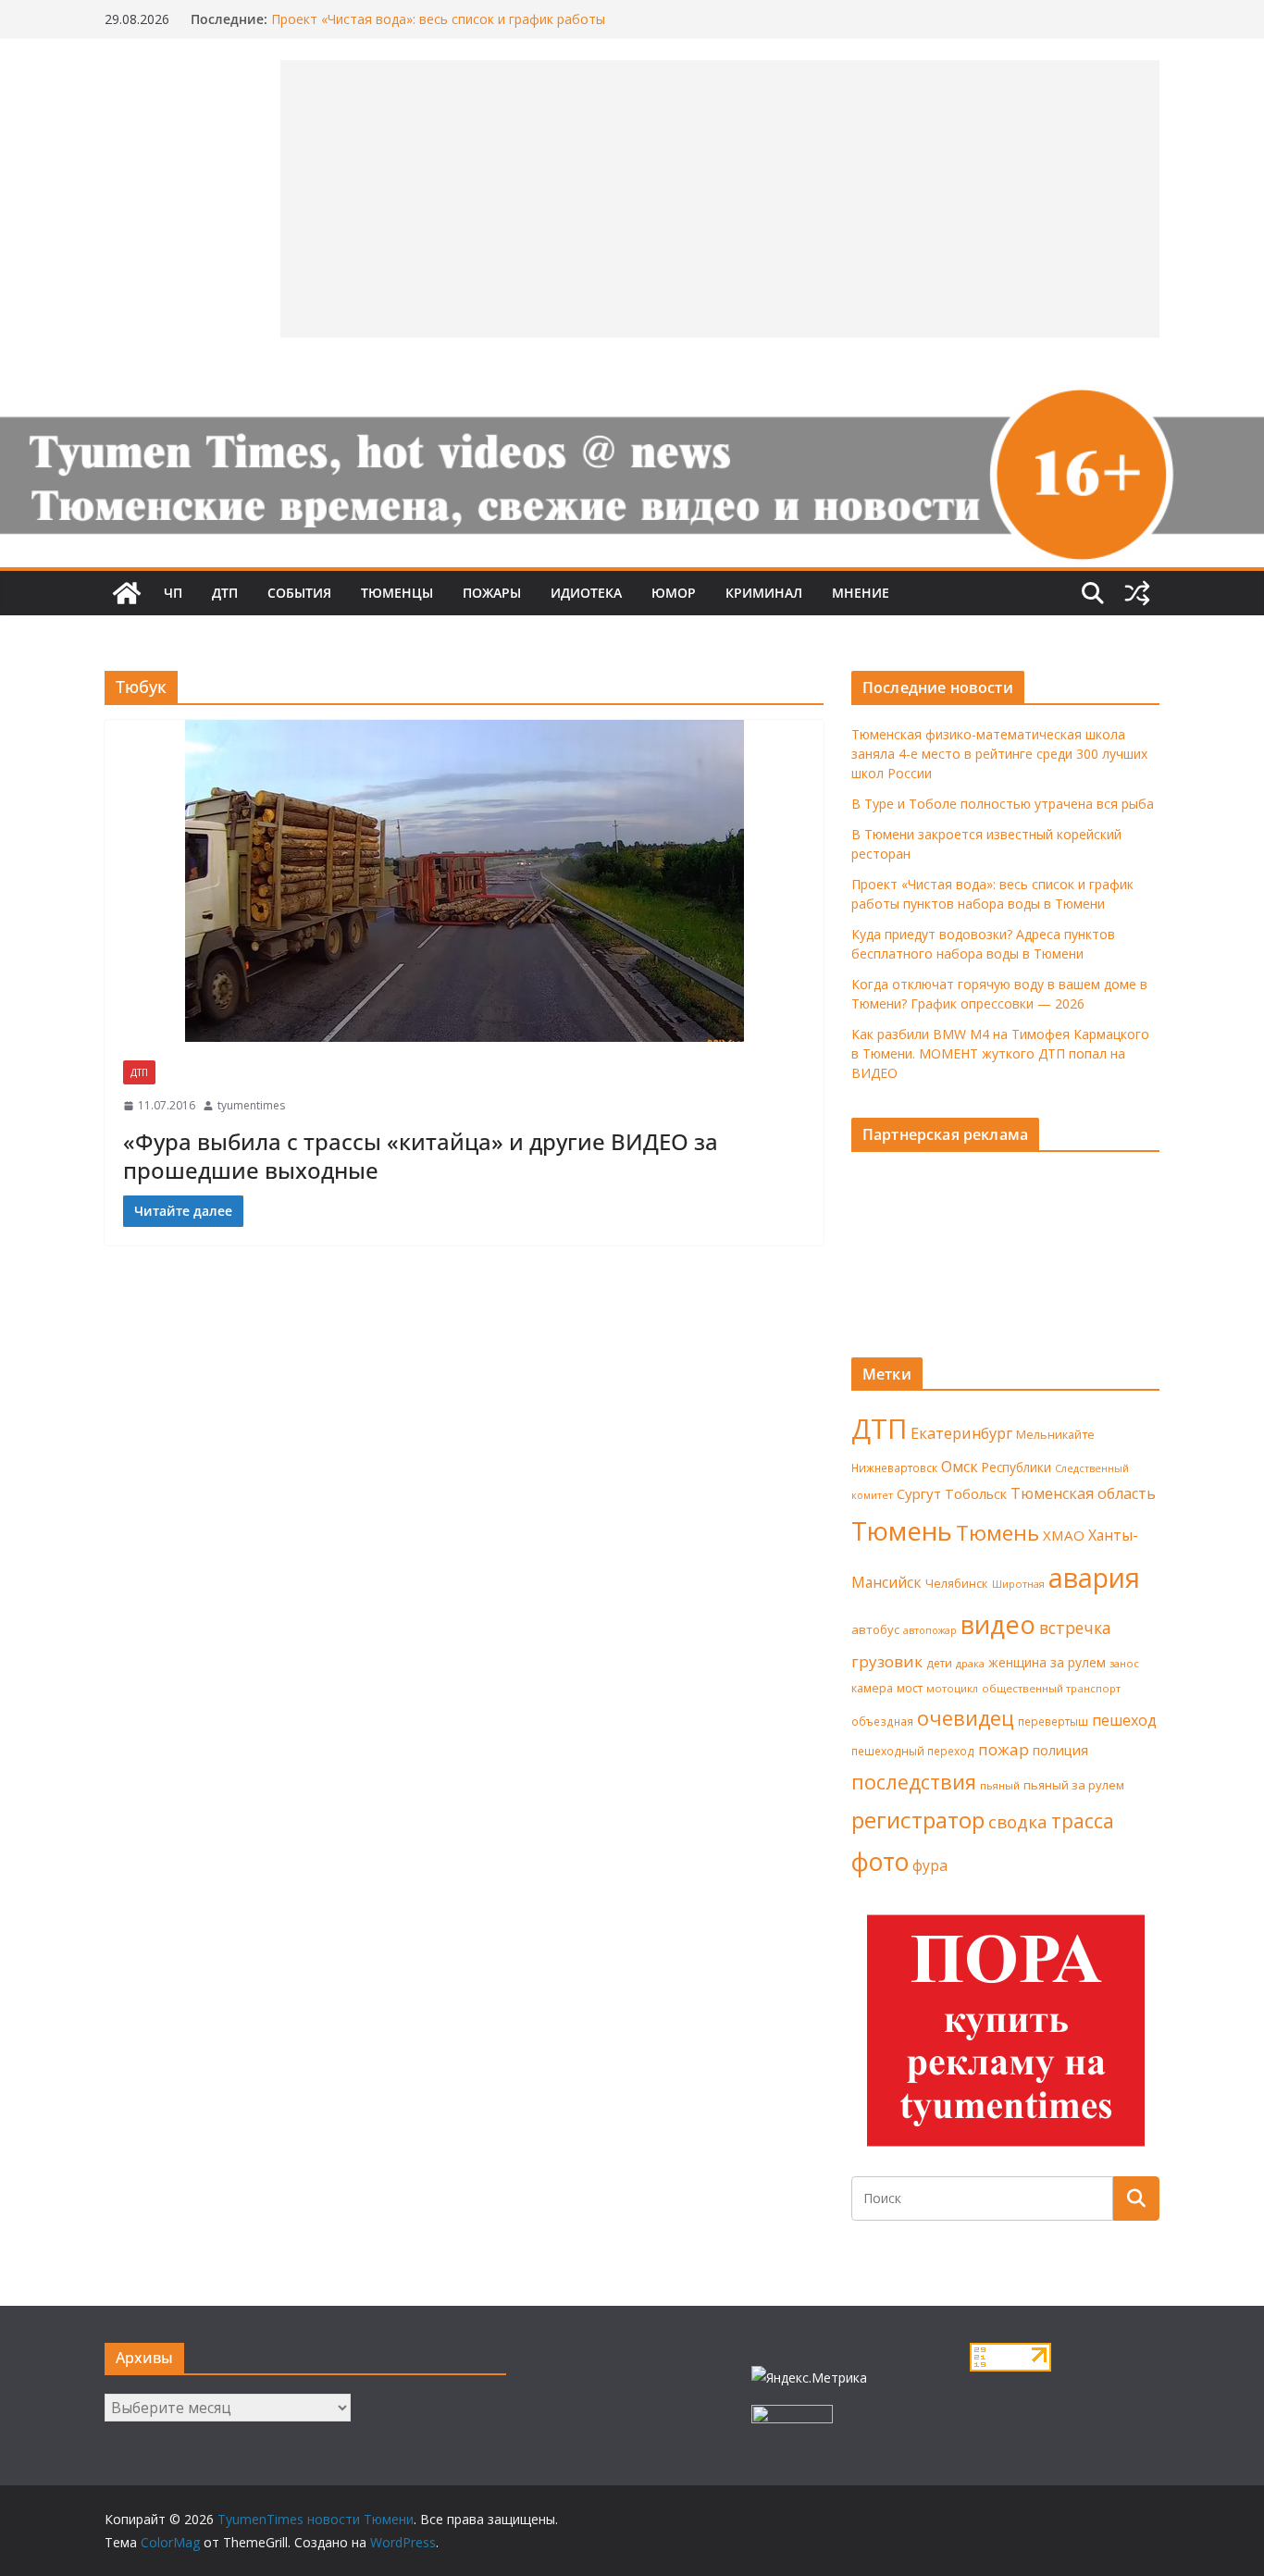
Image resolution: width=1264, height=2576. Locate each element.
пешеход (1124, 1720)
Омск (960, 1467)
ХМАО (1064, 1535)
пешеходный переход (913, 1751)
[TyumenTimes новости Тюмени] (127, 593)
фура (930, 1865)
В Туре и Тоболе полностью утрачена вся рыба (1003, 804)
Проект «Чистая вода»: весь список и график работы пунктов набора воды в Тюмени (438, 28)
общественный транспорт (1051, 1688)
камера (872, 1688)
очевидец (966, 1718)
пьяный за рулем (1074, 1785)
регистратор (918, 1820)
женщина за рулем (1047, 1662)
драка (970, 1663)
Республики (1016, 1467)
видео (998, 1624)
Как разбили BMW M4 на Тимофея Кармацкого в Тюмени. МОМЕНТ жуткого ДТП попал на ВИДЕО (1000, 1053)
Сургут (919, 1493)
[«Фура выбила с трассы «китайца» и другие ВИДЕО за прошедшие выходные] (464, 881)
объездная (882, 1721)
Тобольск (976, 1493)
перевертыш (1053, 1721)
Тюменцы (397, 593)
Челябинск (957, 1583)
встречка (1075, 1628)
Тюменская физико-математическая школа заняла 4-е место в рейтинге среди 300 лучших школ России (999, 754)
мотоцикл (952, 1688)
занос (1124, 1663)
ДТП (225, 593)
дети (939, 1663)
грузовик (887, 1661)
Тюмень (902, 1530)
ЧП (173, 593)
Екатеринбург (961, 1433)
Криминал (764, 593)
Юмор (674, 593)
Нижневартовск (894, 1468)
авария (1094, 1578)
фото (880, 1862)
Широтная (1018, 1584)
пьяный (1000, 1785)
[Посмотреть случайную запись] (1137, 593)
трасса (1083, 1821)
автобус (875, 1629)
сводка (1018, 1821)
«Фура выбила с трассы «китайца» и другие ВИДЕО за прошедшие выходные (421, 1156)
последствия (914, 1782)
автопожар (930, 1630)
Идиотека (586, 593)
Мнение (861, 593)
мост (910, 1688)
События (299, 593)
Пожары (492, 593)
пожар (1004, 1749)
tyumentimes (251, 1105)
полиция (1060, 1750)
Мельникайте (1055, 1435)
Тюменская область (1083, 1493)
